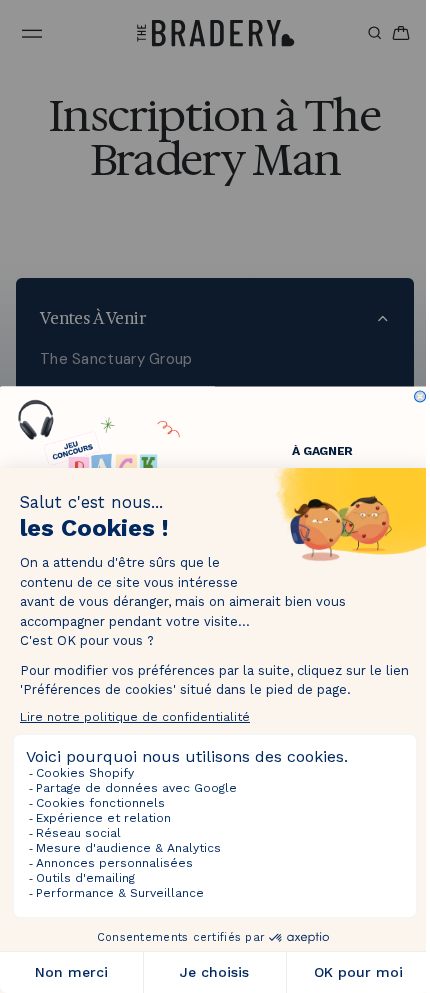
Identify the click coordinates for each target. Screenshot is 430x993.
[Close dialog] (415, 396)
